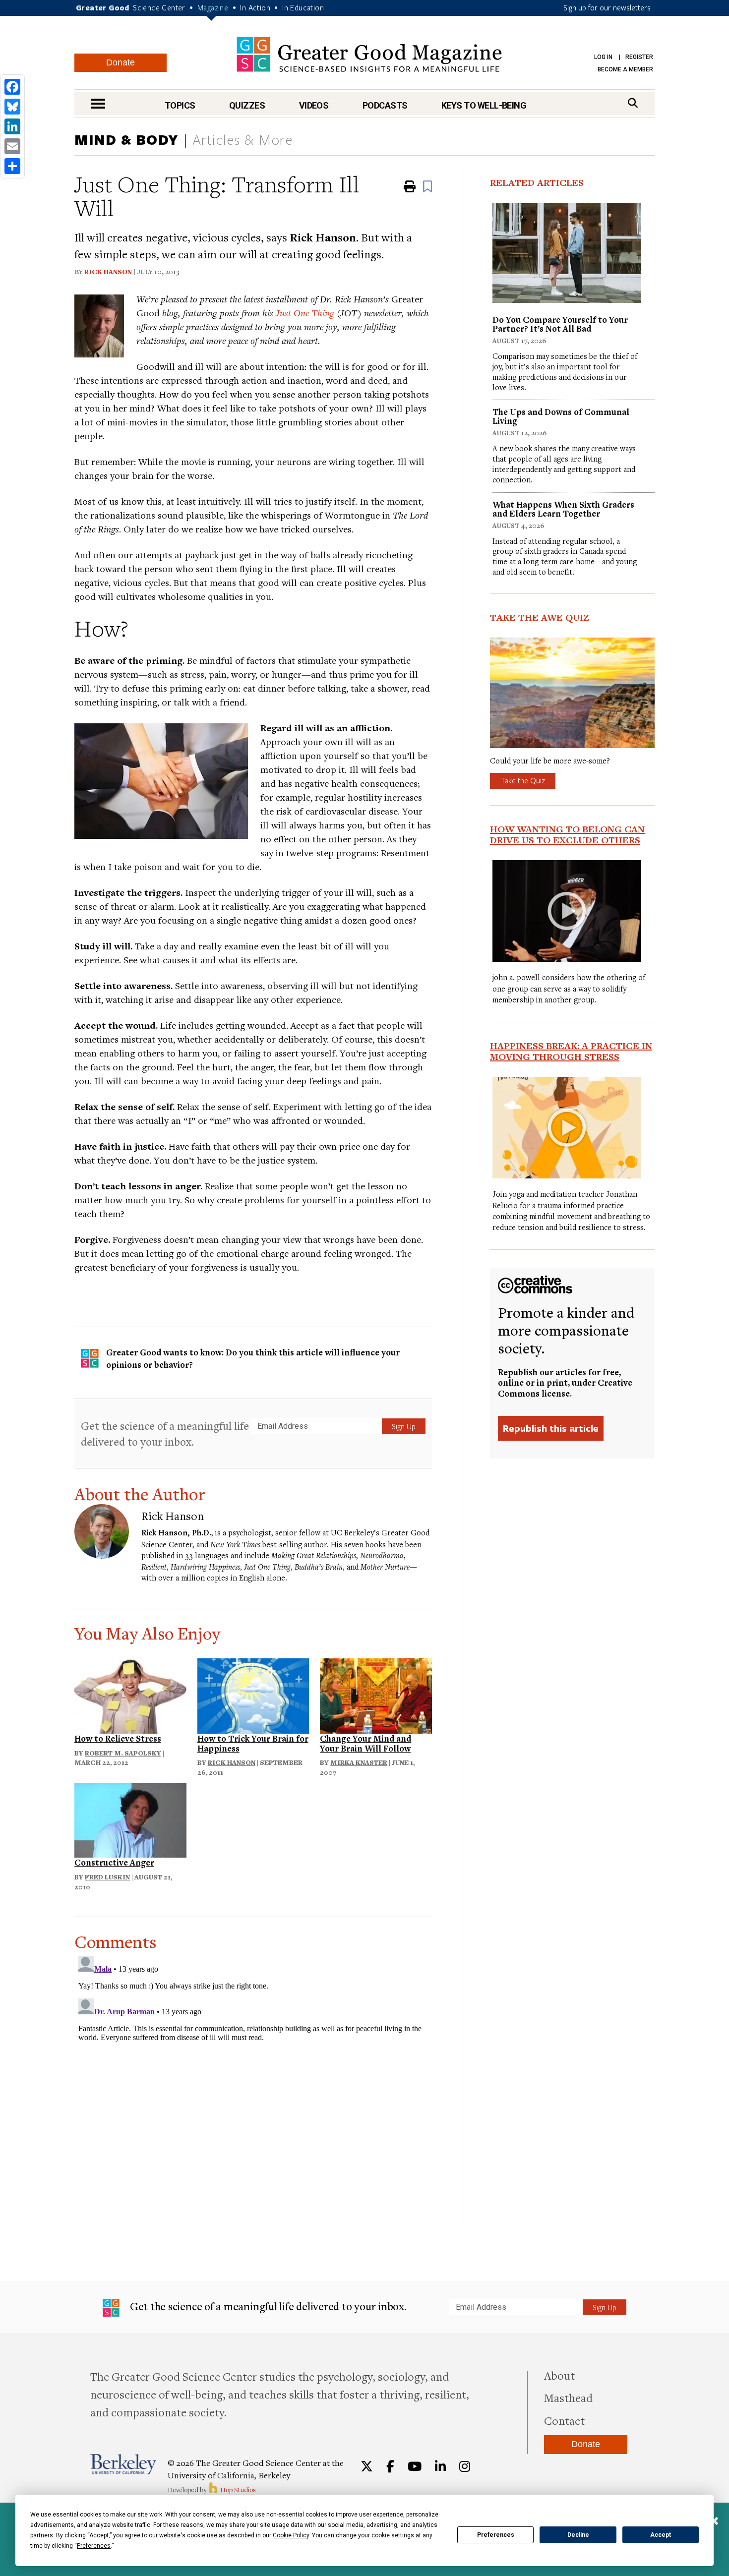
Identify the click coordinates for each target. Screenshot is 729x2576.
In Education (303, 7)
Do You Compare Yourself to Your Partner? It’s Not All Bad (560, 324)
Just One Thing (305, 313)
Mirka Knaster (359, 1762)
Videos (314, 105)
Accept (661, 2535)
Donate (121, 62)
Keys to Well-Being (484, 105)
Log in (603, 57)
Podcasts (385, 105)
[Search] (633, 103)
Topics (180, 105)
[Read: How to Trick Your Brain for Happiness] (253, 1694)
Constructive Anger (114, 1862)
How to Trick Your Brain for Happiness (253, 1743)
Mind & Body (126, 139)
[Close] (714, 2522)
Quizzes (247, 105)
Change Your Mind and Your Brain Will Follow (365, 1743)
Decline (578, 2535)
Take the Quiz (523, 780)
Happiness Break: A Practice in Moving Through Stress (571, 1051)
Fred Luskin (107, 1877)
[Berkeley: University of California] (123, 2464)
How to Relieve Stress (118, 1738)
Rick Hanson (108, 272)
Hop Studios (237, 2490)
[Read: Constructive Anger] (130, 1819)
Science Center (159, 7)
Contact (564, 2420)
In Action (255, 7)
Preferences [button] (94, 2546)
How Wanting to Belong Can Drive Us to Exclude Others (567, 834)
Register (639, 57)
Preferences (496, 2535)
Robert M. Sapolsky (123, 1753)
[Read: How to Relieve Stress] (130, 1694)
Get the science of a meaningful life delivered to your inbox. (165, 1434)
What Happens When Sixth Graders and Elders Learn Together (563, 509)
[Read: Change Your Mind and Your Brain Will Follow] (376, 1694)
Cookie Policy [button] (291, 2535)
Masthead (568, 2398)
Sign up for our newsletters (607, 7)
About (559, 2375)
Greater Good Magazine (369, 54)
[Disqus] (253, 2076)
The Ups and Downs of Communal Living (561, 416)
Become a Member (625, 69)
